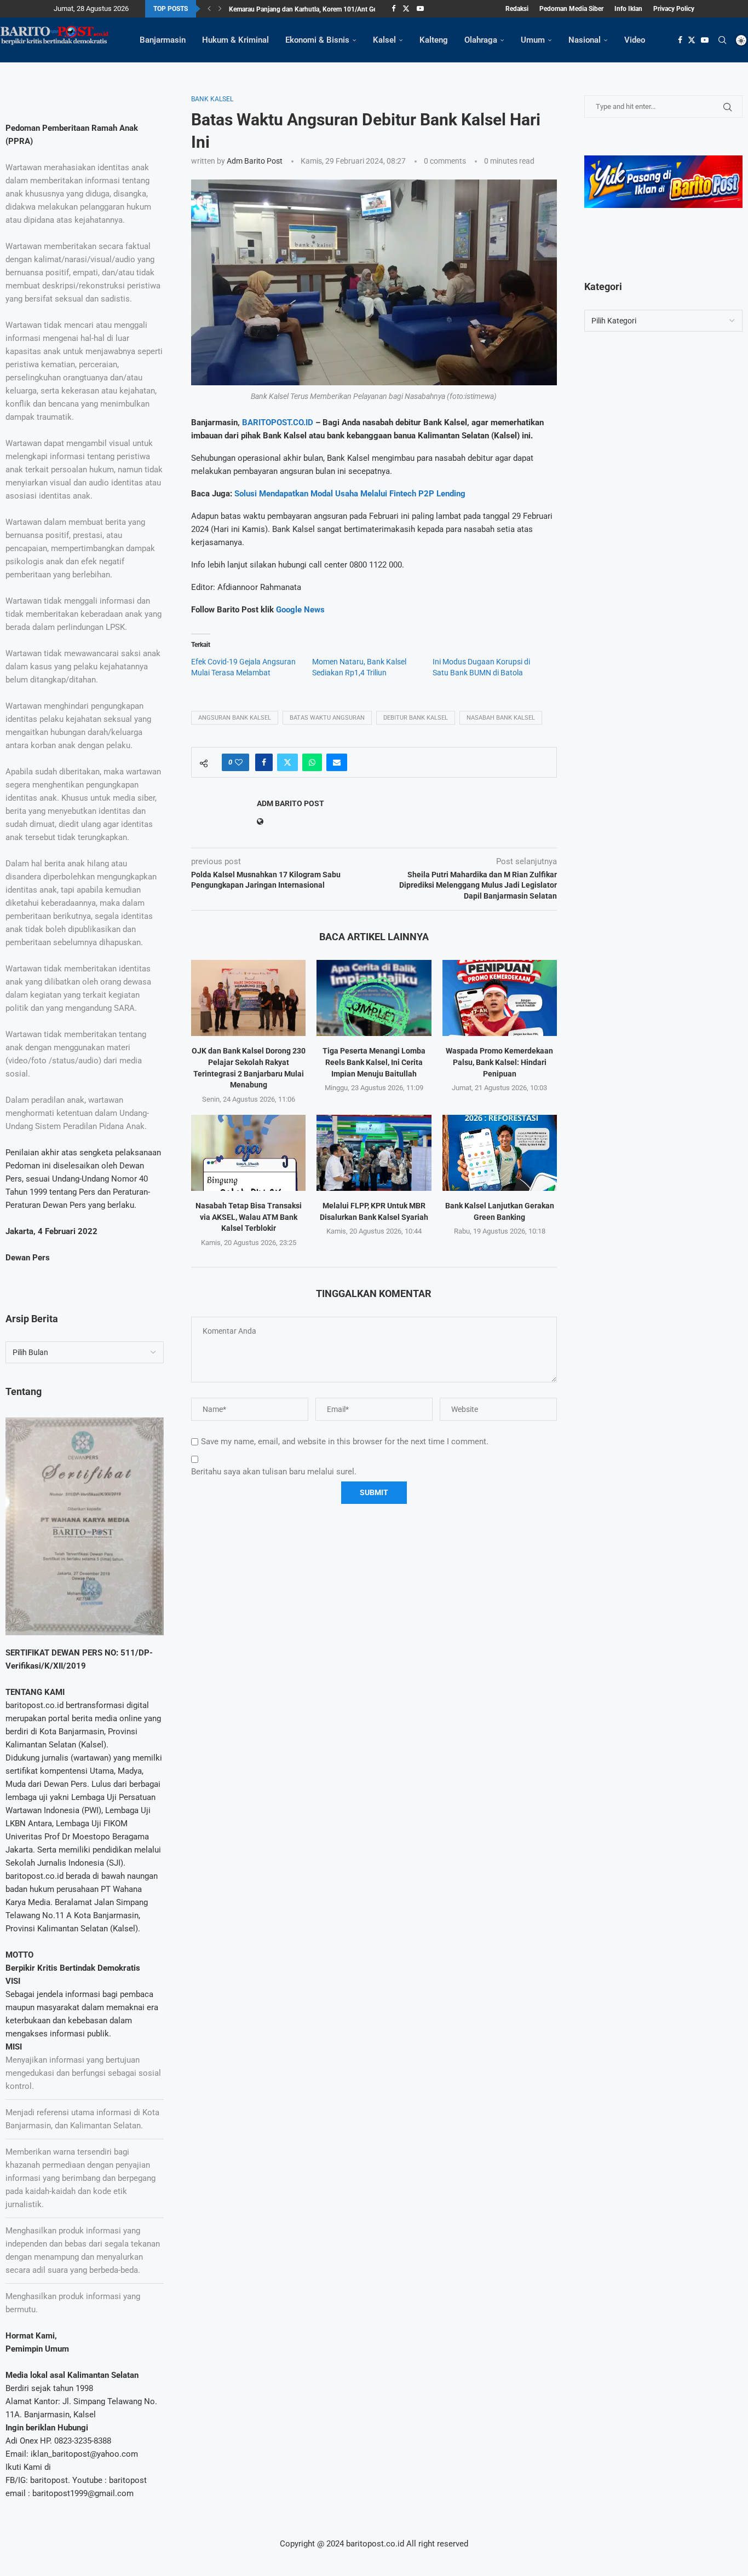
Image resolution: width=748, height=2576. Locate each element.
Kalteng (434, 40)
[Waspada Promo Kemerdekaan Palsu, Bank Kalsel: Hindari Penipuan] (500, 998)
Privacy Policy (674, 9)
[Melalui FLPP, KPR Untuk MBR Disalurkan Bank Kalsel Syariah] (374, 1153)
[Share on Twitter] (287, 762)
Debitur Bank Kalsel (416, 718)
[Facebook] (393, 9)
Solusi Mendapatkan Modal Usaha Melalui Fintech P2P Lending (350, 494)
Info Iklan (628, 9)
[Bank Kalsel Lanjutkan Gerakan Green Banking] (500, 1153)
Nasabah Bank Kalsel (501, 718)
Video (635, 40)
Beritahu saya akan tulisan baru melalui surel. (274, 1472)
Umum (533, 40)
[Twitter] (406, 9)
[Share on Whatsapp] (312, 762)
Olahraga (481, 40)
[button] (209, 9)
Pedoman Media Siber (571, 9)
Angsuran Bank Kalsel (235, 718)
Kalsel (384, 40)
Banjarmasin (163, 40)
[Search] (722, 40)
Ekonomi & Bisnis (317, 40)
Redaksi (517, 9)
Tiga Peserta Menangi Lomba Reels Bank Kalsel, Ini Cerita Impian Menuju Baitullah (374, 1062)
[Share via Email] (337, 762)
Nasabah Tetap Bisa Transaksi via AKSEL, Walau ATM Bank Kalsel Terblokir (249, 1217)
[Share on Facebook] (264, 762)
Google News (300, 610)
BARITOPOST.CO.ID (277, 422)
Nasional (585, 40)
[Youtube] (420, 9)
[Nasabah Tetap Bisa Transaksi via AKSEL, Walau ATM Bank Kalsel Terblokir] (248, 1153)
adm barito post (255, 161)
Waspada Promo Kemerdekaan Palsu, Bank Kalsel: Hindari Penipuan (499, 1062)
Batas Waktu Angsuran (327, 718)
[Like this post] (239, 762)
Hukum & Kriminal (235, 40)
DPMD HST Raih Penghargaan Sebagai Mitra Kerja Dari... (311, 9)
